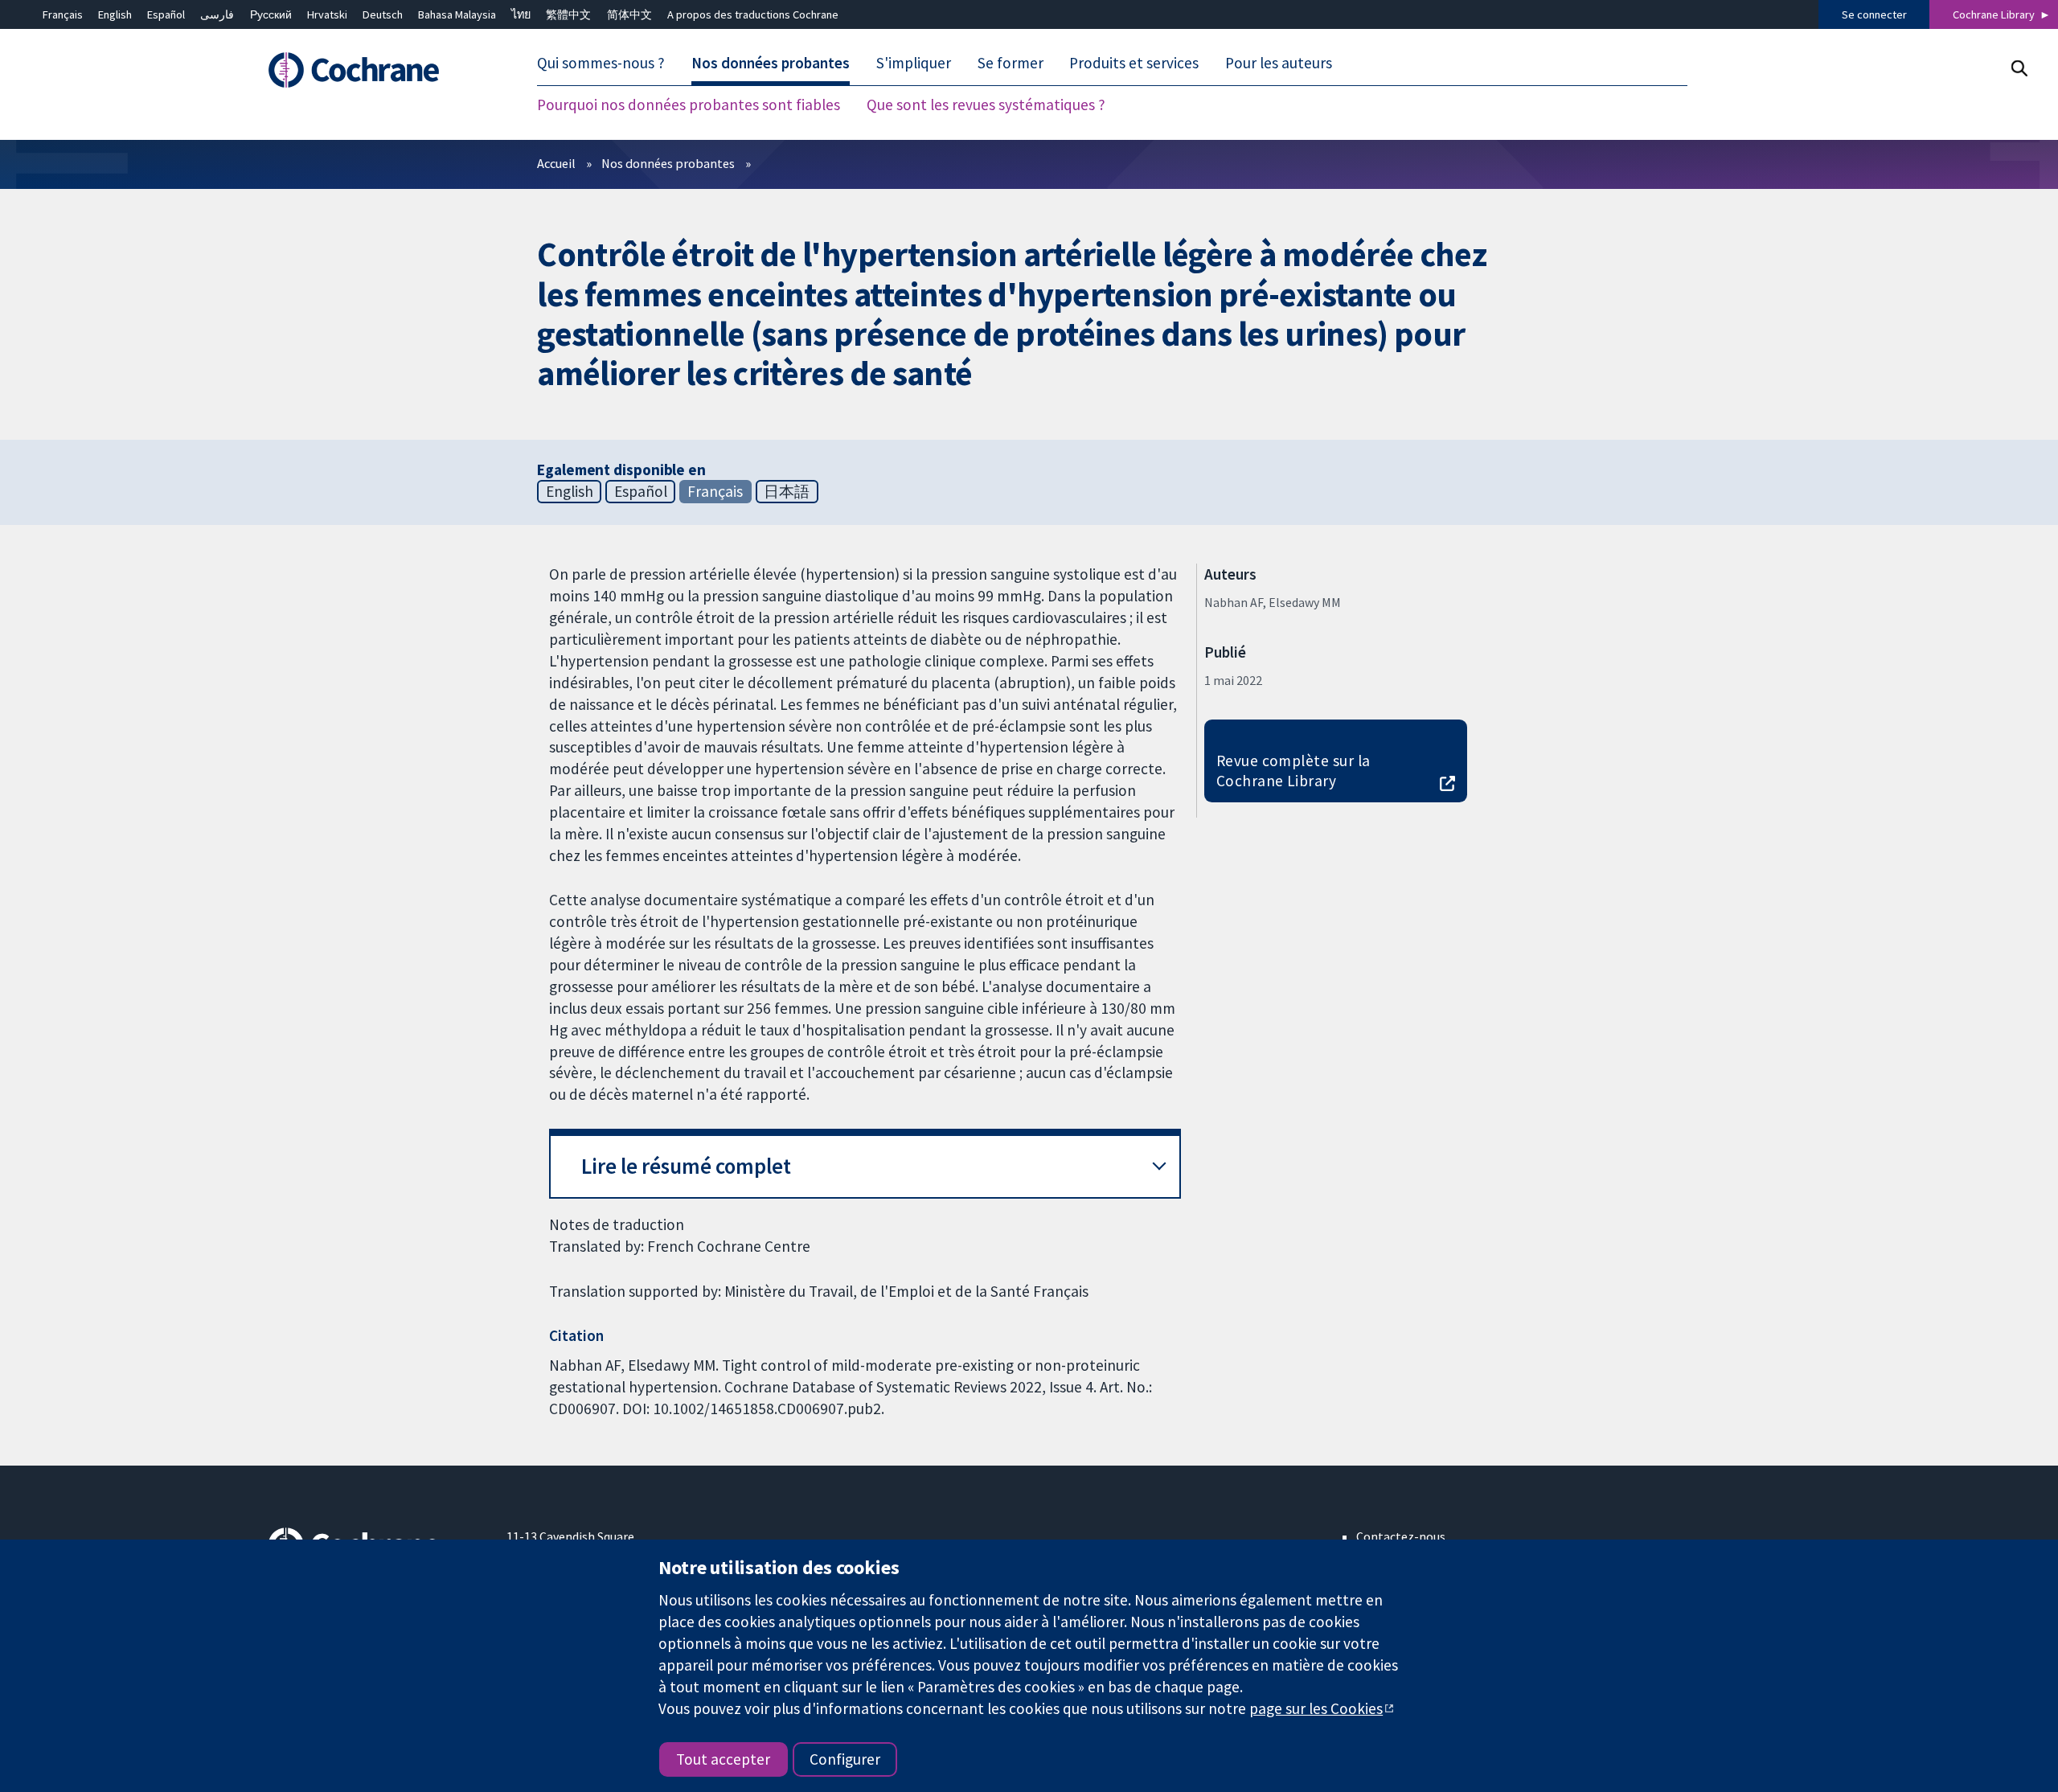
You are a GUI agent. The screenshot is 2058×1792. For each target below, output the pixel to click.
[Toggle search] (2019, 68)
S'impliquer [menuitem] (914, 63)
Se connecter (1874, 14)
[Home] (376, 70)
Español (166, 14)
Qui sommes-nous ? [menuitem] (601, 63)
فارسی (217, 14)
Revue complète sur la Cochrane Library (1293, 771)
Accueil (556, 163)
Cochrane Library (1994, 14)
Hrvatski (327, 14)
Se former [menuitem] (1011, 63)
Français (63, 14)
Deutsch (383, 14)
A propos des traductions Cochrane (753, 14)
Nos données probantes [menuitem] (771, 63)
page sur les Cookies (1316, 1708)
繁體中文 (568, 14)
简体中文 (629, 14)
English (115, 14)
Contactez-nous (1401, 1536)
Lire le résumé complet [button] (686, 1166)
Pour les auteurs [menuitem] (1279, 63)
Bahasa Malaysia (457, 14)
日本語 (787, 491)
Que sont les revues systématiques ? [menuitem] (986, 105)
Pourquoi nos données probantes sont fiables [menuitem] (689, 105)
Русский (271, 14)
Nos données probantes (668, 163)
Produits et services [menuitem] (1134, 63)
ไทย (521, 14)
